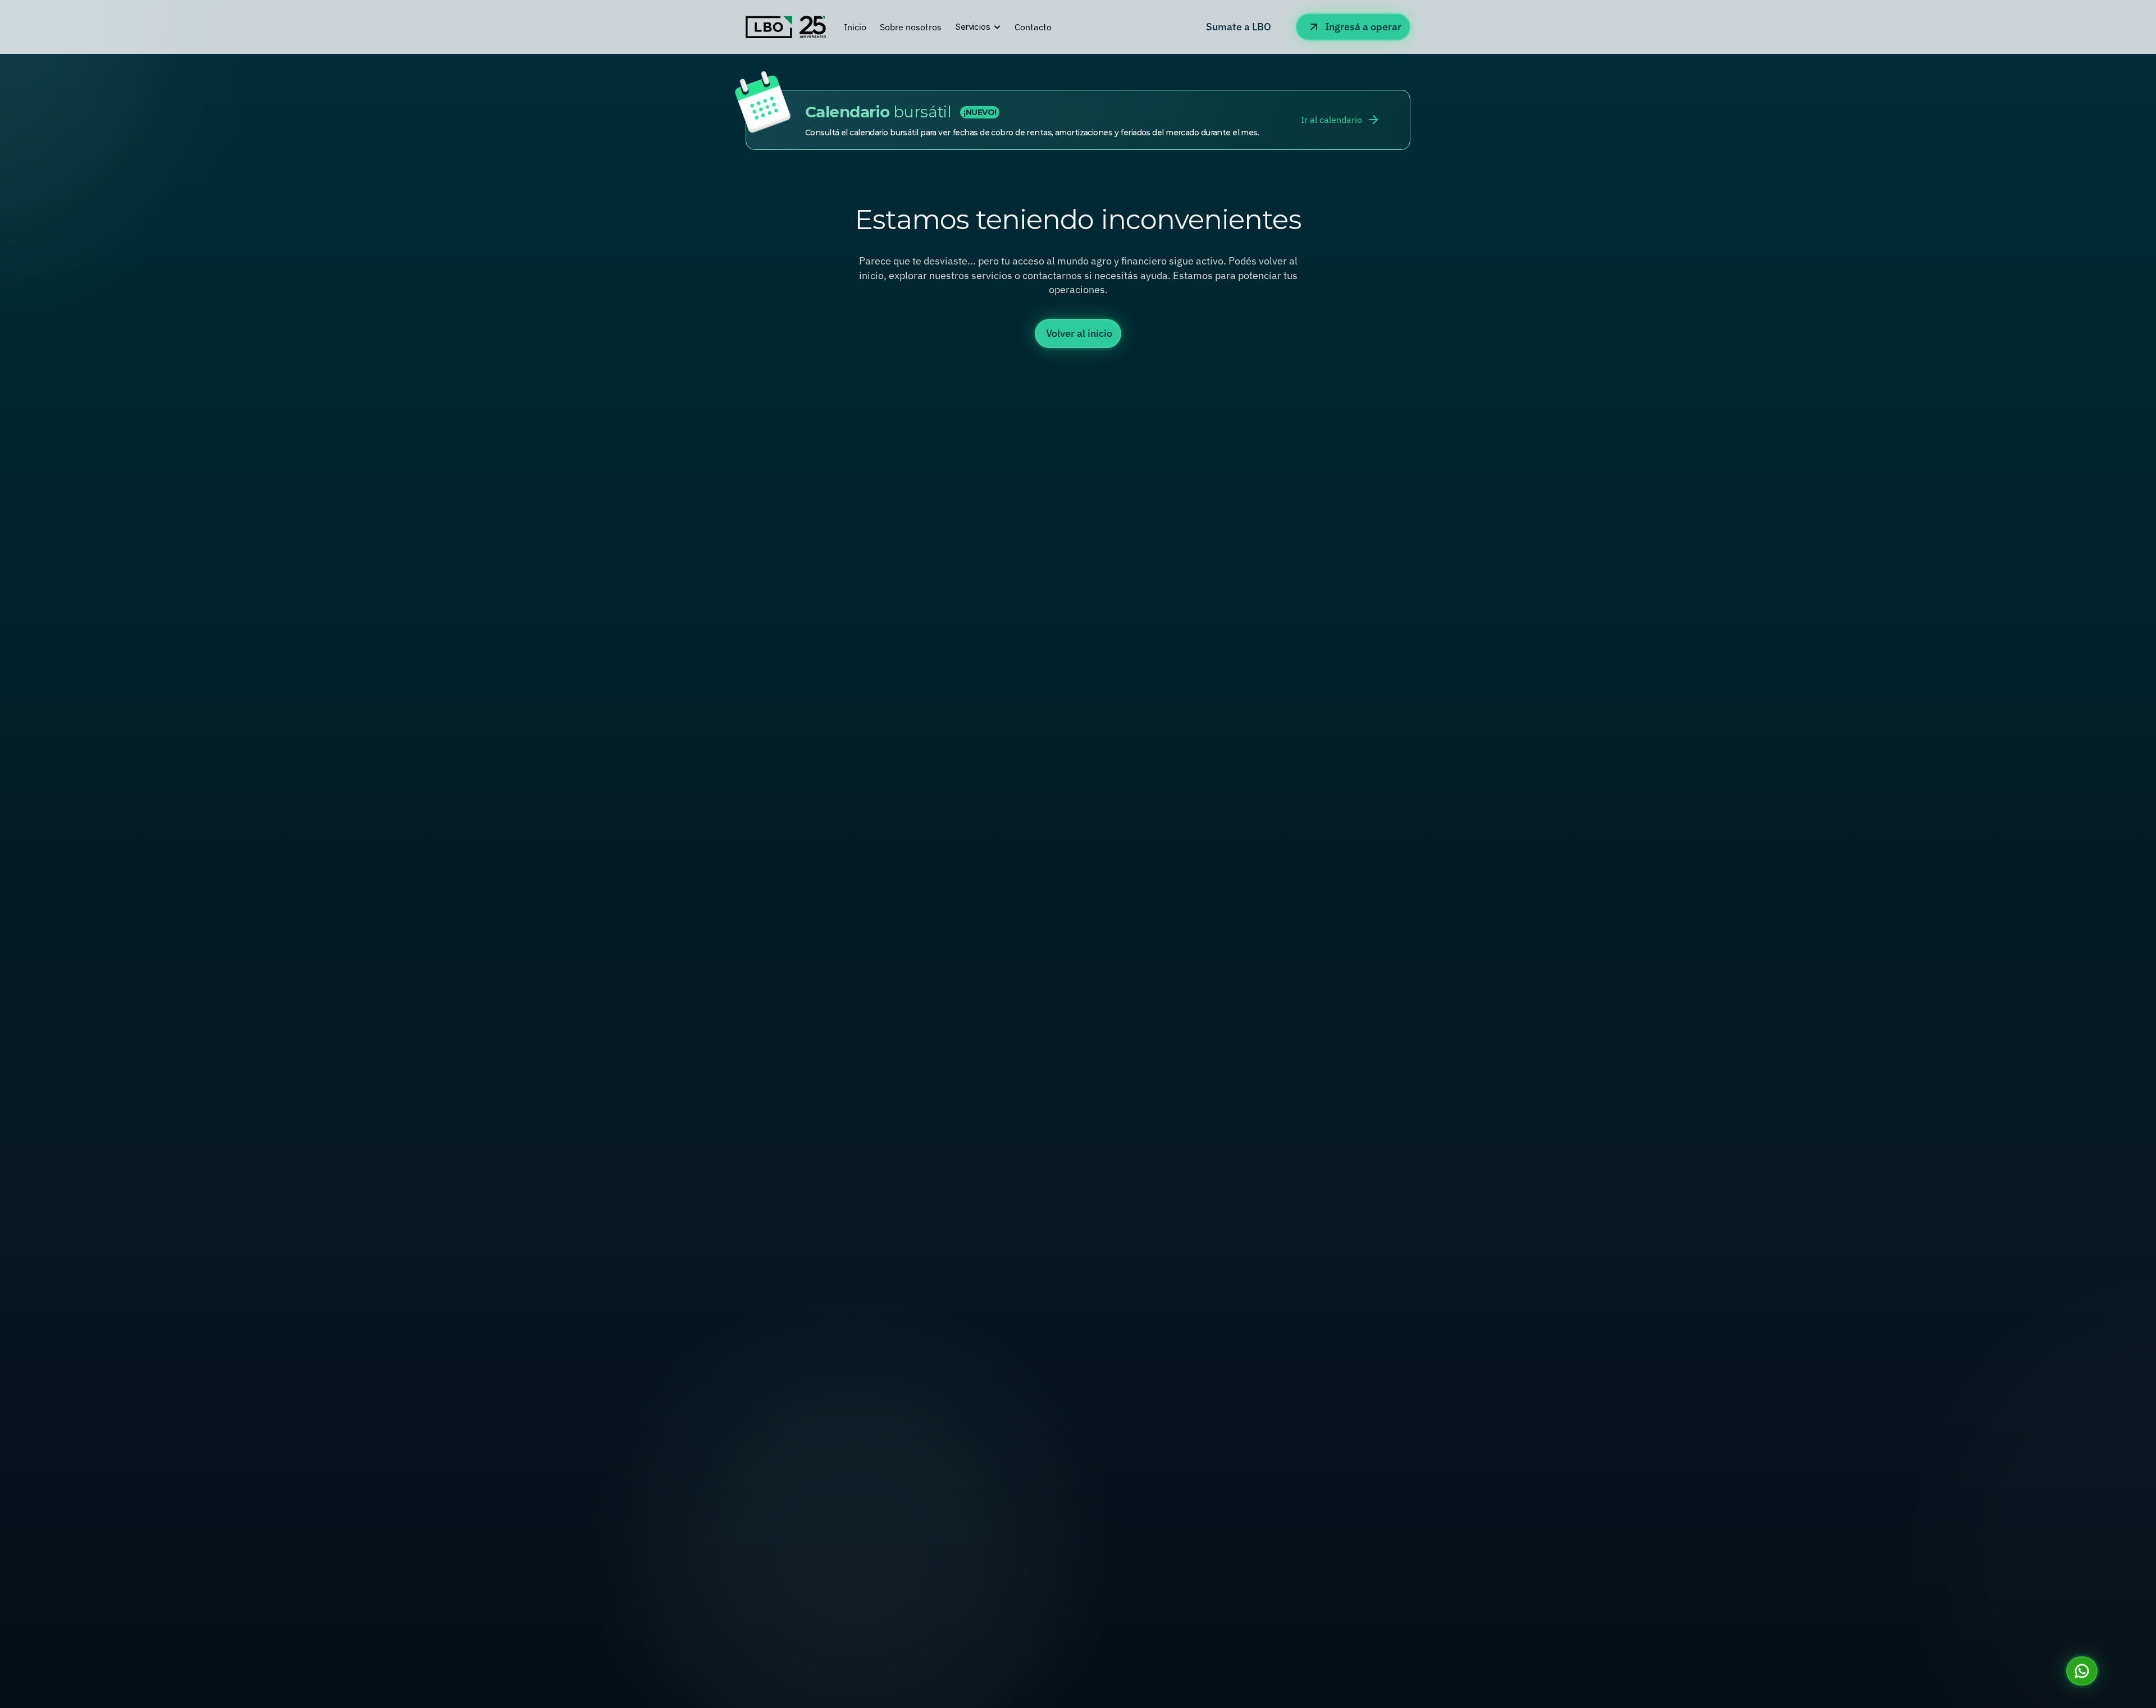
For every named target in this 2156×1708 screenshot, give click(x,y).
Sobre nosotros (911, 27)
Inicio (855, 27)
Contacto (1033, 27)
